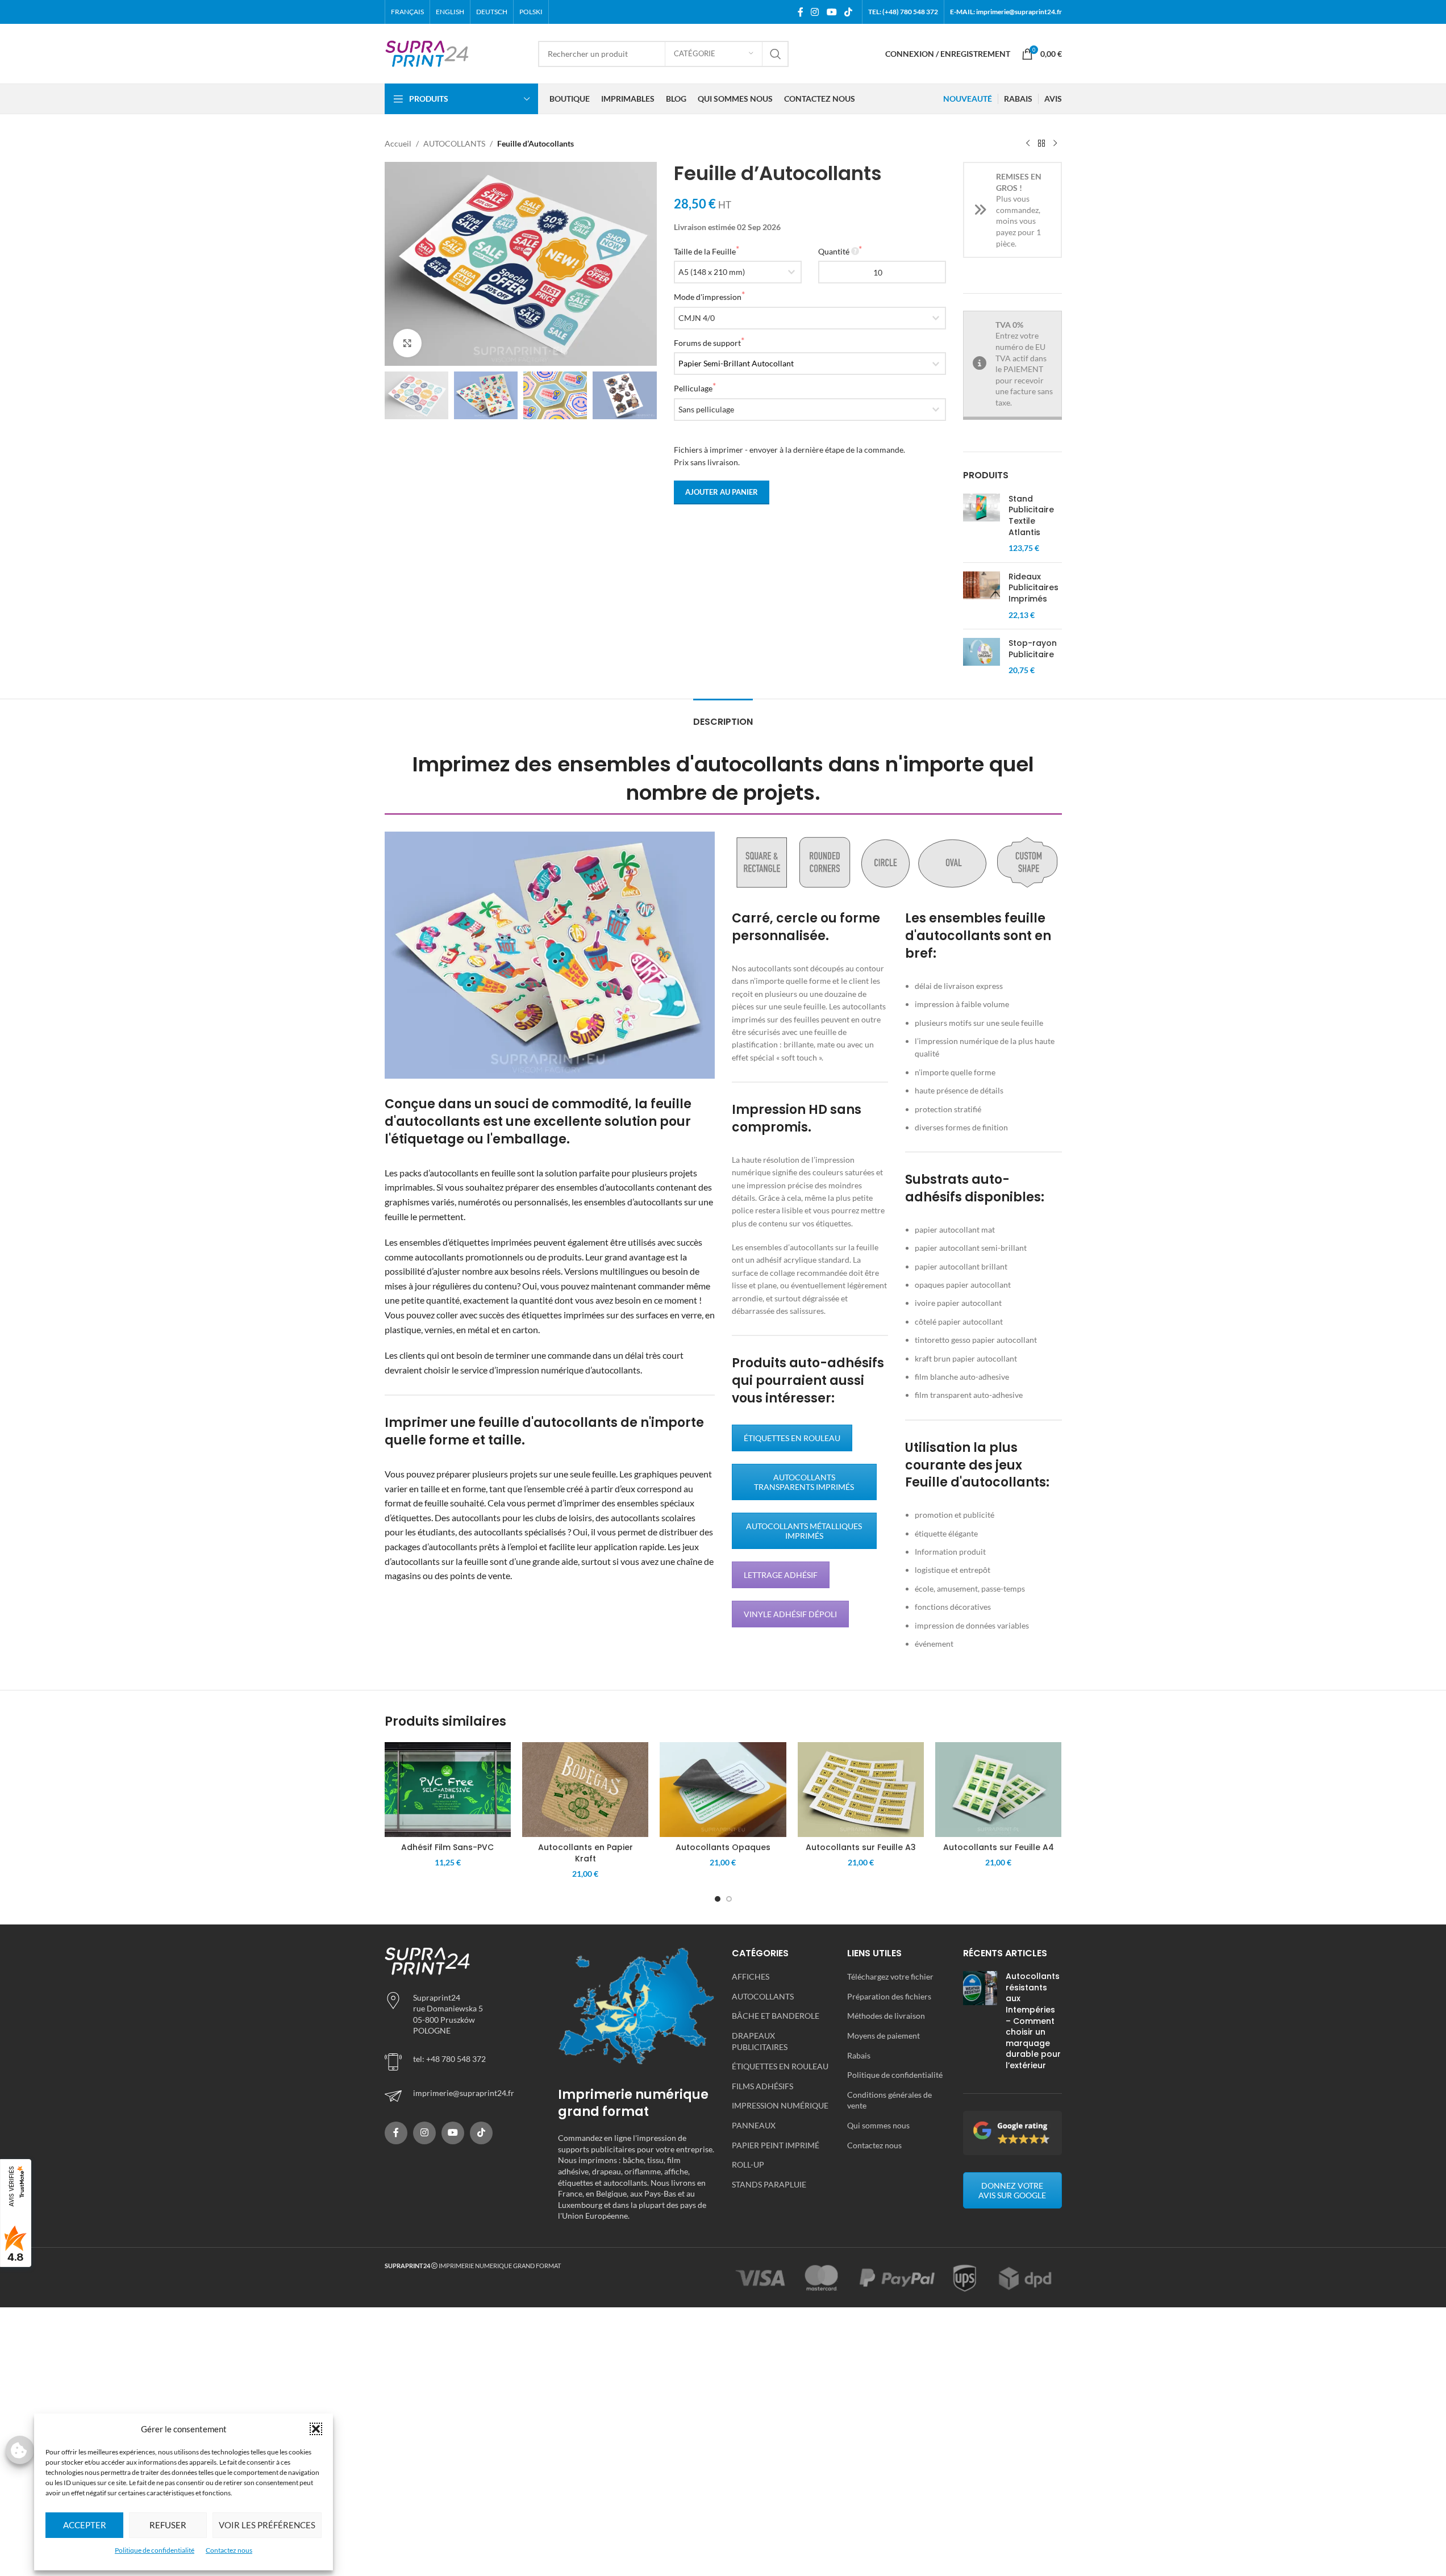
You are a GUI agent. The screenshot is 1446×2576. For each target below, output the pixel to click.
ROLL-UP (748, 2164)
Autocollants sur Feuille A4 (999, 1847)
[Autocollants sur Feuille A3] (861, 1790)
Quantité (834, 251)
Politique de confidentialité (155, 2550)
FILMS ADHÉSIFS (762, 2086)
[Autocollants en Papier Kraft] (585, 1790)
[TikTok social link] (848, 12)
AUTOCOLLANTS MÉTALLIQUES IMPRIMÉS (804, 1531)
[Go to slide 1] (718, 1899)
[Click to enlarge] (407, 343)
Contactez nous (229, 2550)
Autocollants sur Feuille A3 (861, 1847)
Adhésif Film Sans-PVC (447, 1847)
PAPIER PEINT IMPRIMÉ (776, 2145)
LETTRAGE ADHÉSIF (781, 1575)
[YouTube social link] (832, 12)
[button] (316, 2429)
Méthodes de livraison (886, 2016)
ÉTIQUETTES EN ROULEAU (792, 1438)
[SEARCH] (776, 54)
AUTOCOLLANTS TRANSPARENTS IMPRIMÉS (804, 1482)
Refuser (168, 2525)
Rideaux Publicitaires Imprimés (1034, 588)
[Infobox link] (463, 2096)
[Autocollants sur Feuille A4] (998, 1790)
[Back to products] (1041, 144)
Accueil (398, 143)
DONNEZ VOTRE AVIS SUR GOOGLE (1012, 2190)
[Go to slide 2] (729, 1899)
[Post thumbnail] (980, 2023)
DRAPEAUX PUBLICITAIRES (760, 2041)
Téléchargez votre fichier (890, 1976)
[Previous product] (1028, 144)
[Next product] (1055, 144)
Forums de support (707, 343)
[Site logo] (427, 53)
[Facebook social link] (801, 12)
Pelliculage (693, 388)
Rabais (859, 2055)
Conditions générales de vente (889, 2100)
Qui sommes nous (878, 2125)
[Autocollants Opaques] (723, 1790)
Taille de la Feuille (705, 251)
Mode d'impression (708, 297)
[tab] (723, 716)
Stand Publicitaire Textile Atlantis (1031, 516)
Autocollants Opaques (723, 1847)
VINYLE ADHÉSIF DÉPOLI (790, 1614)
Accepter (85, 2525)
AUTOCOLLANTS (454, 143)
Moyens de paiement (884, 2036)
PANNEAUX (754, 2125)
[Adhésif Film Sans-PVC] (448, 1790)
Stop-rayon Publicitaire (1033, 649)
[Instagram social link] (815, 12)
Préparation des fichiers (889, 1996)
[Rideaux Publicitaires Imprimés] (982, 596)
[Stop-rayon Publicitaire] (982, 657)
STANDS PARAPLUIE (769, 2184)
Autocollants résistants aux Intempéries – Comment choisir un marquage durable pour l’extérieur (1033, 2021)
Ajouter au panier (722, 492)
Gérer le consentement (20, 2450)
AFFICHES (751, 1976)
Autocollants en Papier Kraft (586, 1853)
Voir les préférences (267, 2525)
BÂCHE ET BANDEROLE (776, 2016)
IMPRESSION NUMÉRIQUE (780, 2105)
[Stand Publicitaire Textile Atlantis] (982, 524)
